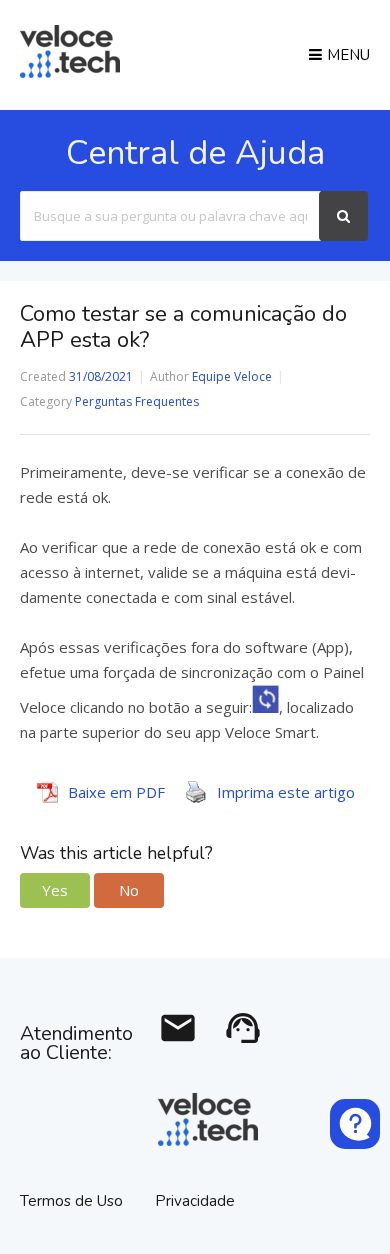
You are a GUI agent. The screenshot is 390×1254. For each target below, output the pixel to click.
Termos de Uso (73, 1201)
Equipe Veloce (232, 376)
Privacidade (195, 1201)
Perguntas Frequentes (137, 401)
